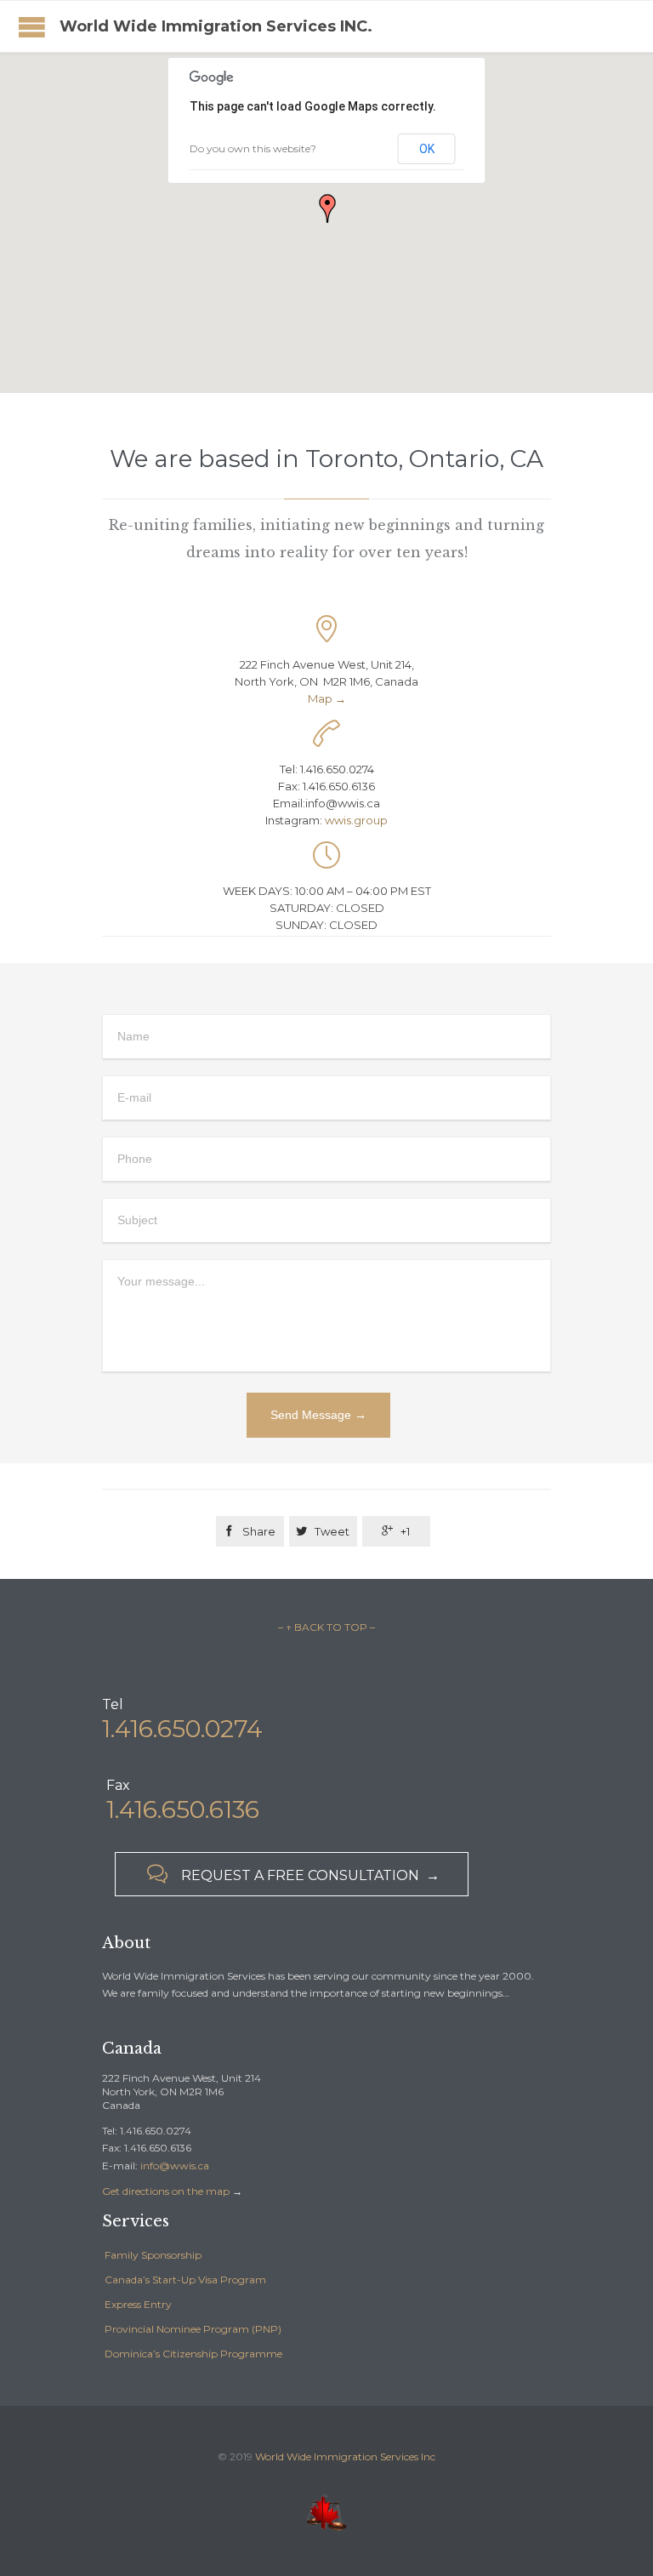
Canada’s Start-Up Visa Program (185, 2280)
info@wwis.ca (175, 2166)
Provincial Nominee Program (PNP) (193, 2329)
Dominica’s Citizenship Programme (193, 2354)
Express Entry (138, 2304)
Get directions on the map (166, 2191)
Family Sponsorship (153, 2255)
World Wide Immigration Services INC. (216, 26)
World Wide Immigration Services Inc (345, 2456)
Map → (327, 698)
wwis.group (356, 820)
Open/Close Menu (32, 27)
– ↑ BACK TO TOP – (326, 1627)
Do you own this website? (253, 148)
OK (427, 149)
